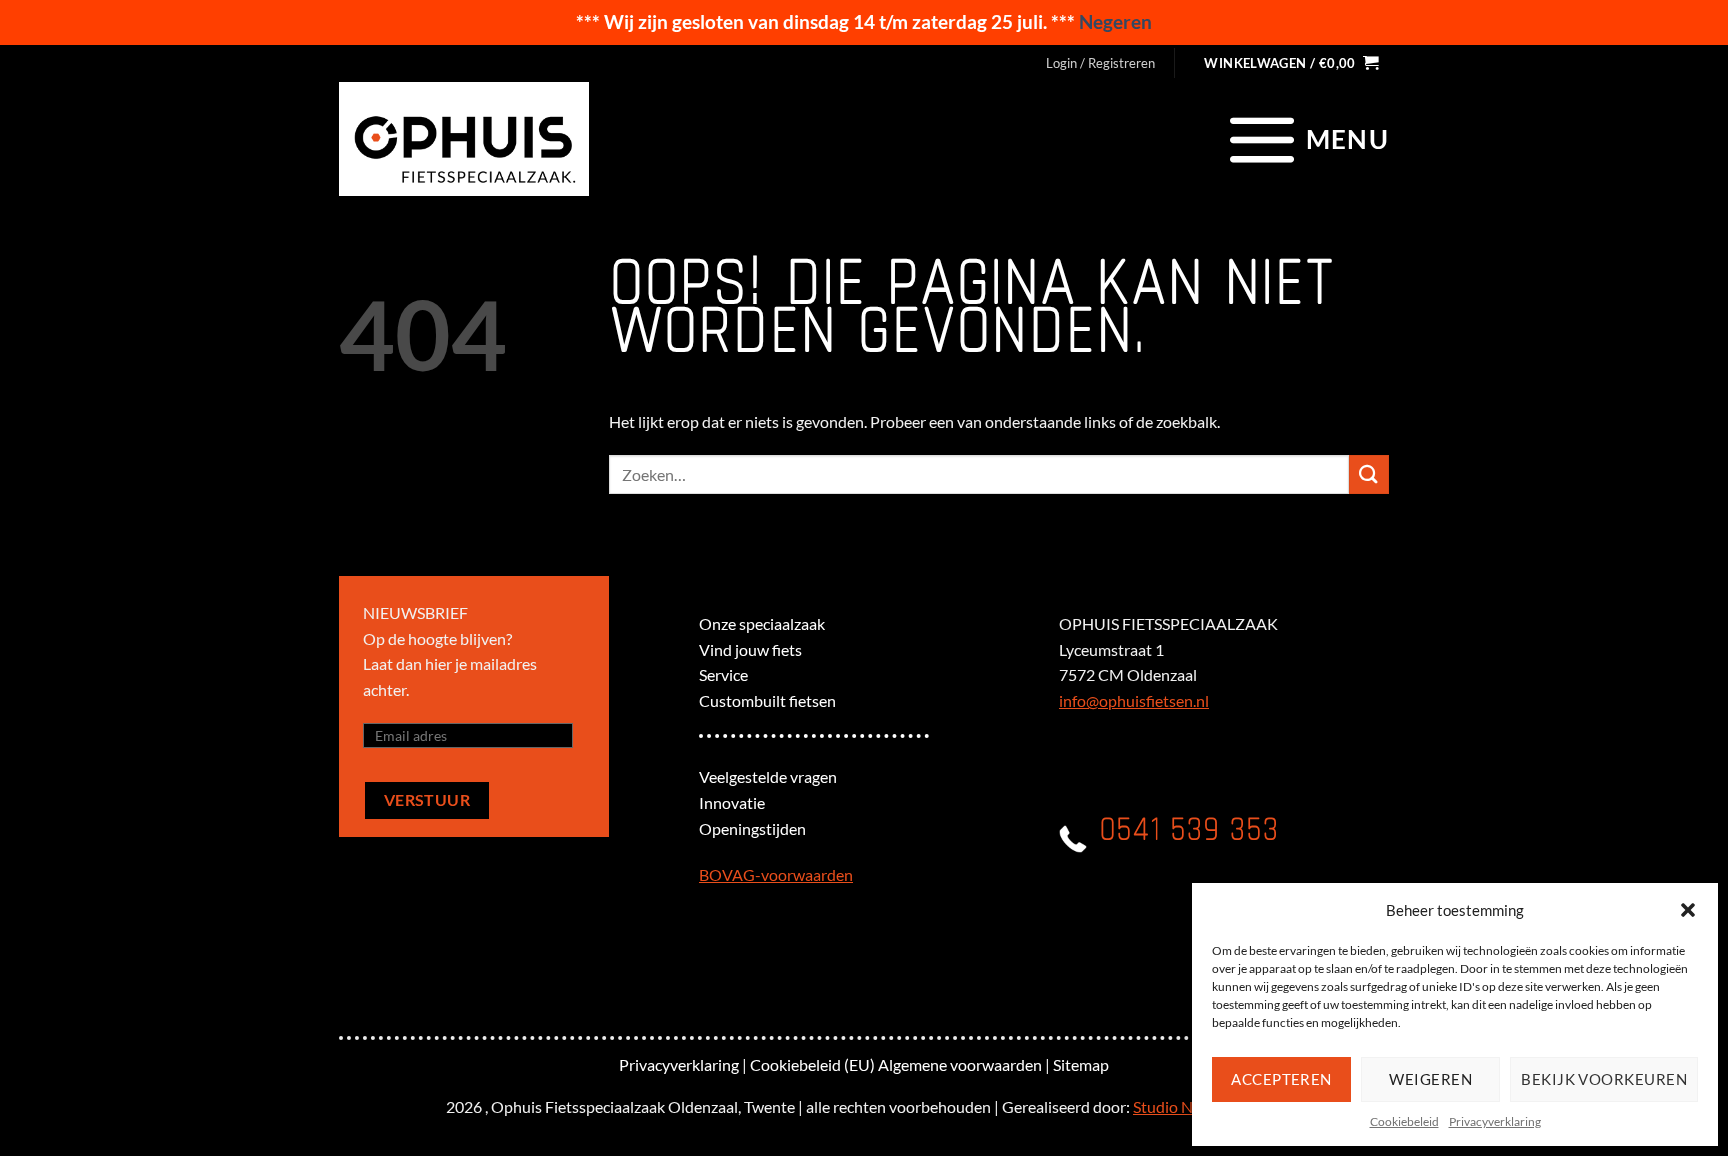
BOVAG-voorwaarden (776, 874)
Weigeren (1430, 1079)
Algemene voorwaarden (960, 1064)
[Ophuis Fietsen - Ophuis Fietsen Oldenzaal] (464, 139)
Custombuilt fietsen (767, 700)
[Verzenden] (1369, 474)
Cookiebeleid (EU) (812, 1064)
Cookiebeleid (1404, 1121)
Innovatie (732, 802)
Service (723, 674)
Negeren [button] (1115, 21)
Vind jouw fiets (750, 649)
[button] (1688, 910)
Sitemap (1081, 1064)
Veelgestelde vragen (768, 776)
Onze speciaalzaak (762, 623)
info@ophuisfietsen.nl (1134, 700)
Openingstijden (752, 828)
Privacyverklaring (1495, 1121)
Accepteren (1281, 1079)
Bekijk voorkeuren (1604, 1079)
